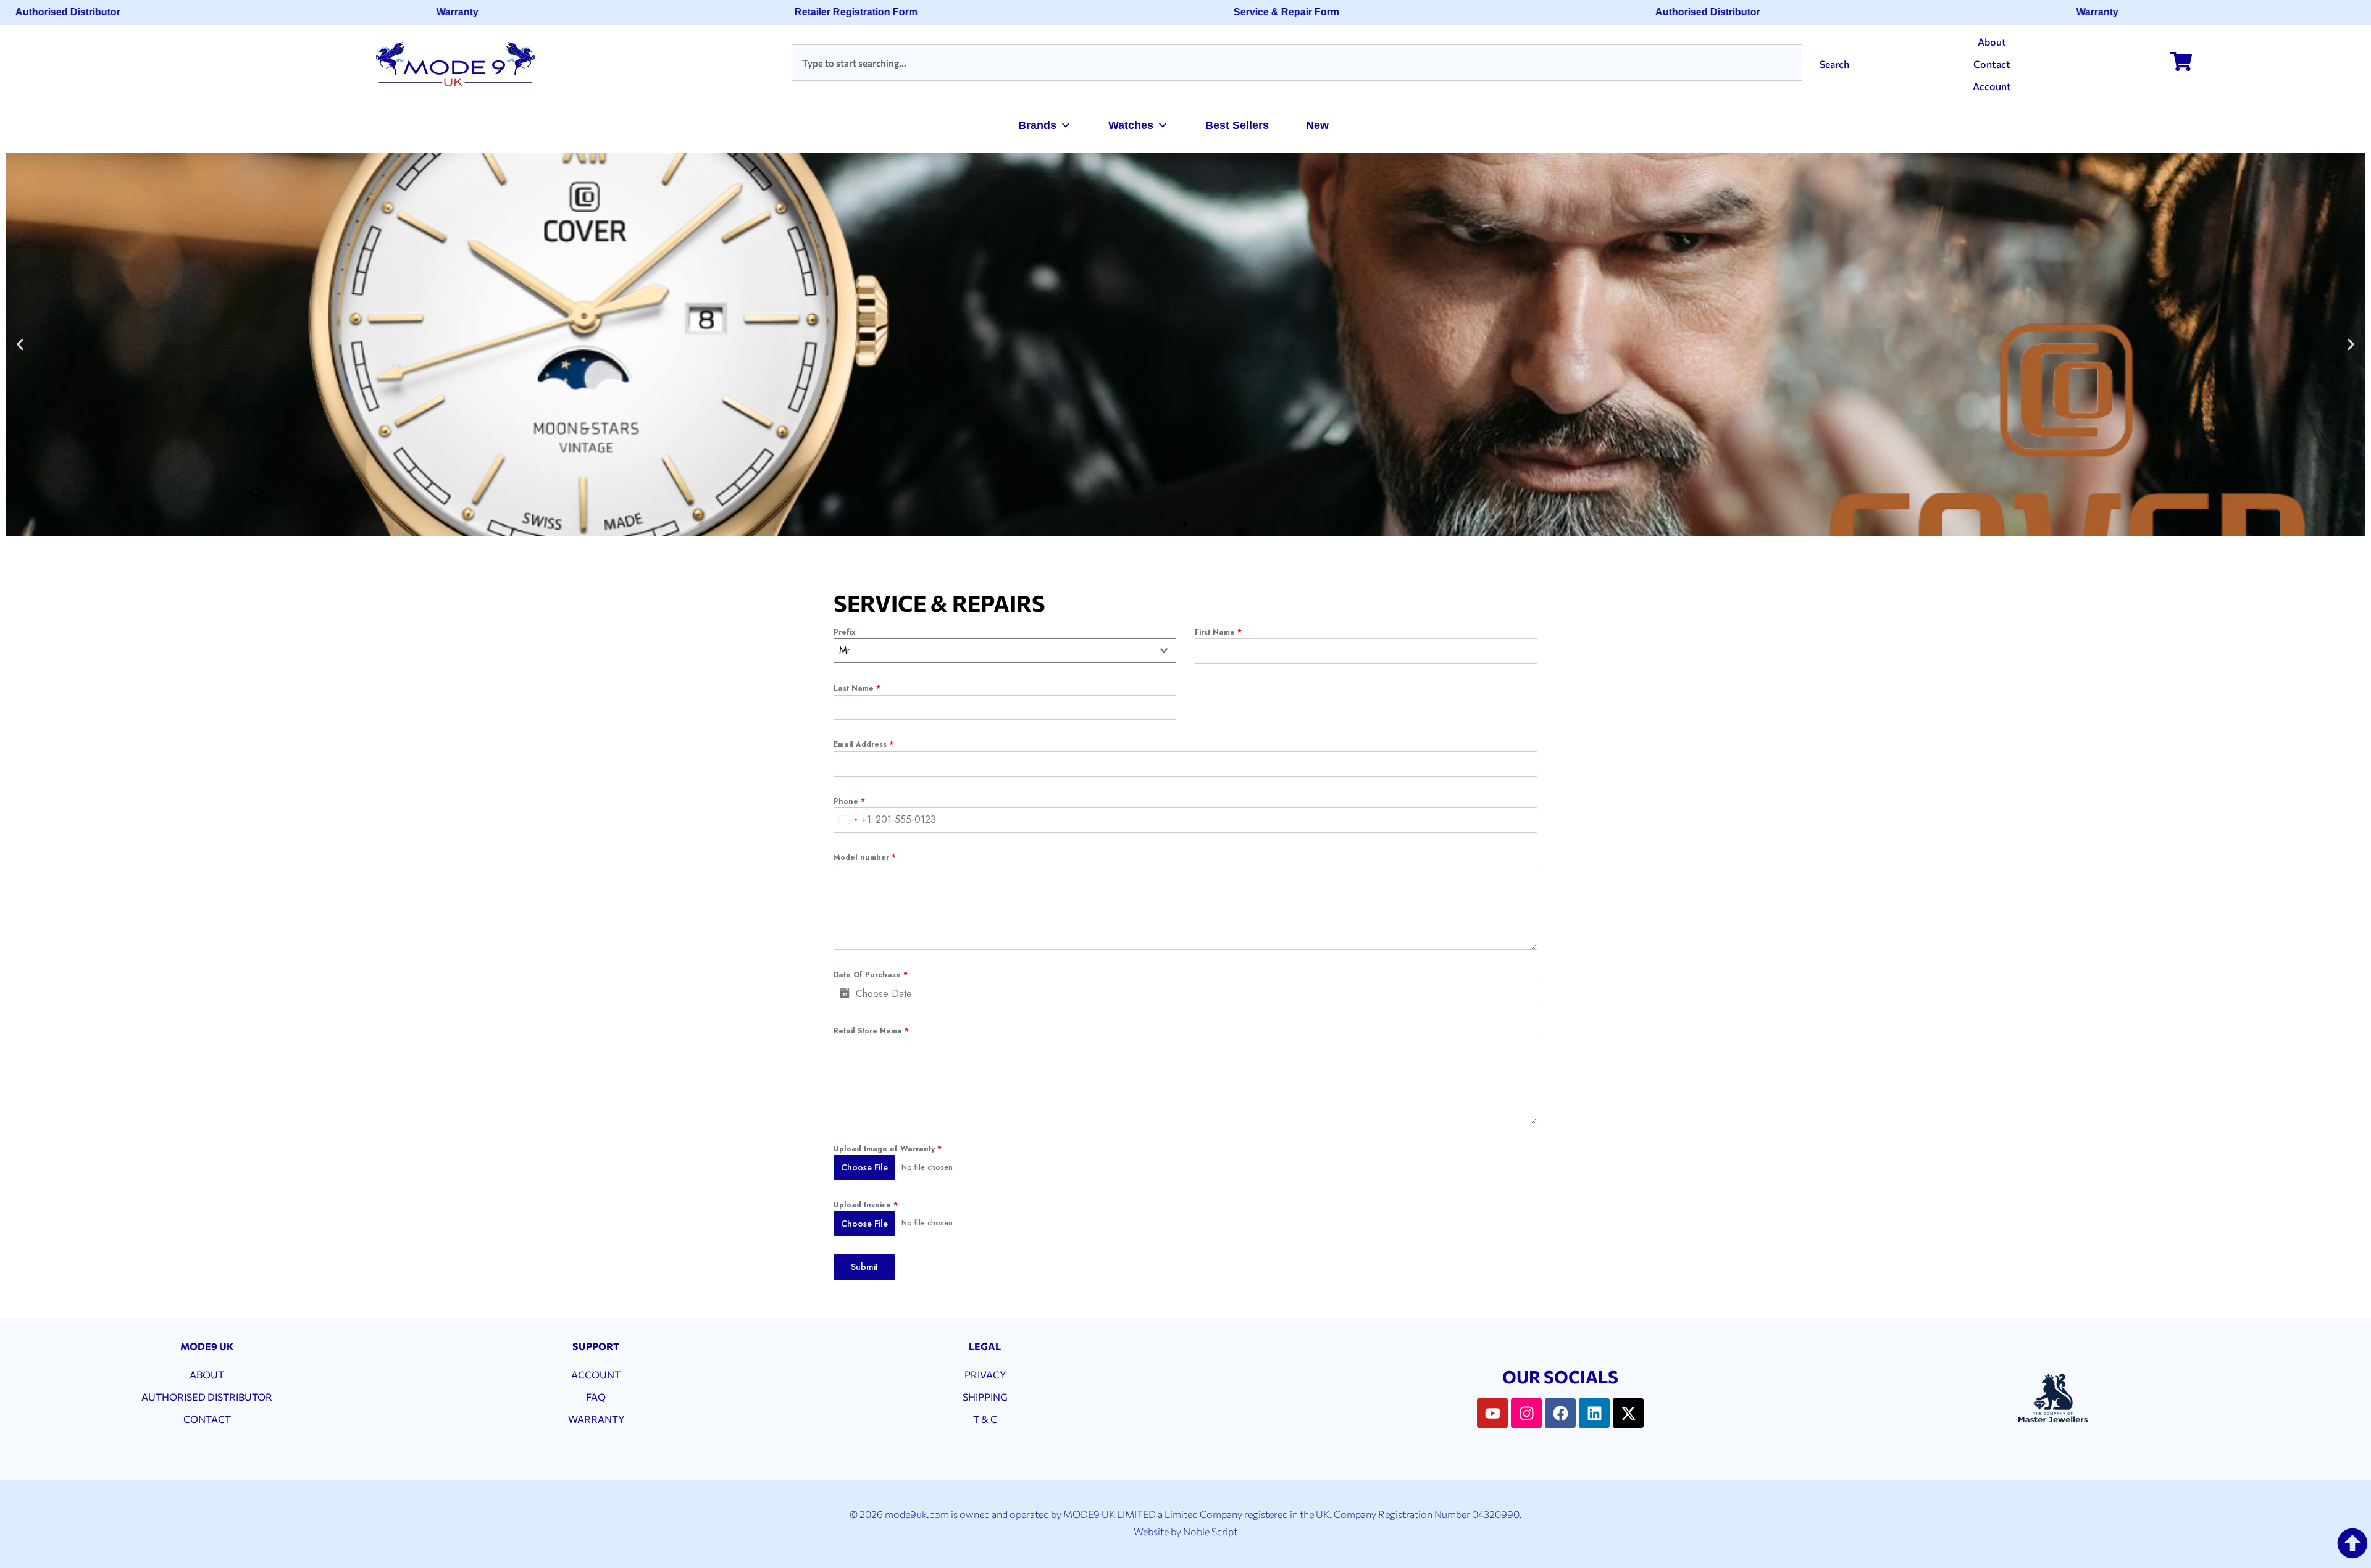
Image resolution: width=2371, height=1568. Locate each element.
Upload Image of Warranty (888, 1149)
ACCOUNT (596, 1374)
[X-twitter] (1628, 1413)
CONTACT (207, 1419)
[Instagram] (1526, 1413)
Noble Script (1210, 1531)
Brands (1037, 125)
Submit (864, 1267)
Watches (1131, 125)
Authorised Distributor (1671, 12)
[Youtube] (1492, 1413)
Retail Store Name (871, 1031)
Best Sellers (1237, 125)
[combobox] (1297, 63)
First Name (1218, 632)
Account (1992, 86)
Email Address (864, 744)
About (1992, 42)
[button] (20, 345)
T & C (985, 1419)
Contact (1992, 64)
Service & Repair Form (1249, 12)
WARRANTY (596, 1419)
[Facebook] (1560, 1413)
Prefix (844, 632)
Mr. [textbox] (846, 650)
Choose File (864, 1167)
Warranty (420, 12)
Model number (865, 857)
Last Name (857, 688)
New (1317, 125)
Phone (849, 801)
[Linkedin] (1594, 1413)
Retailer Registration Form (819, 12)
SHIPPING (985, 1397)
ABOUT (207, 1374)
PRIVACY (985, 1374)
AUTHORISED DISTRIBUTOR (207, 1397)
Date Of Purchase (871, 975)
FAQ (596, 1397)
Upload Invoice (866, 1205)
